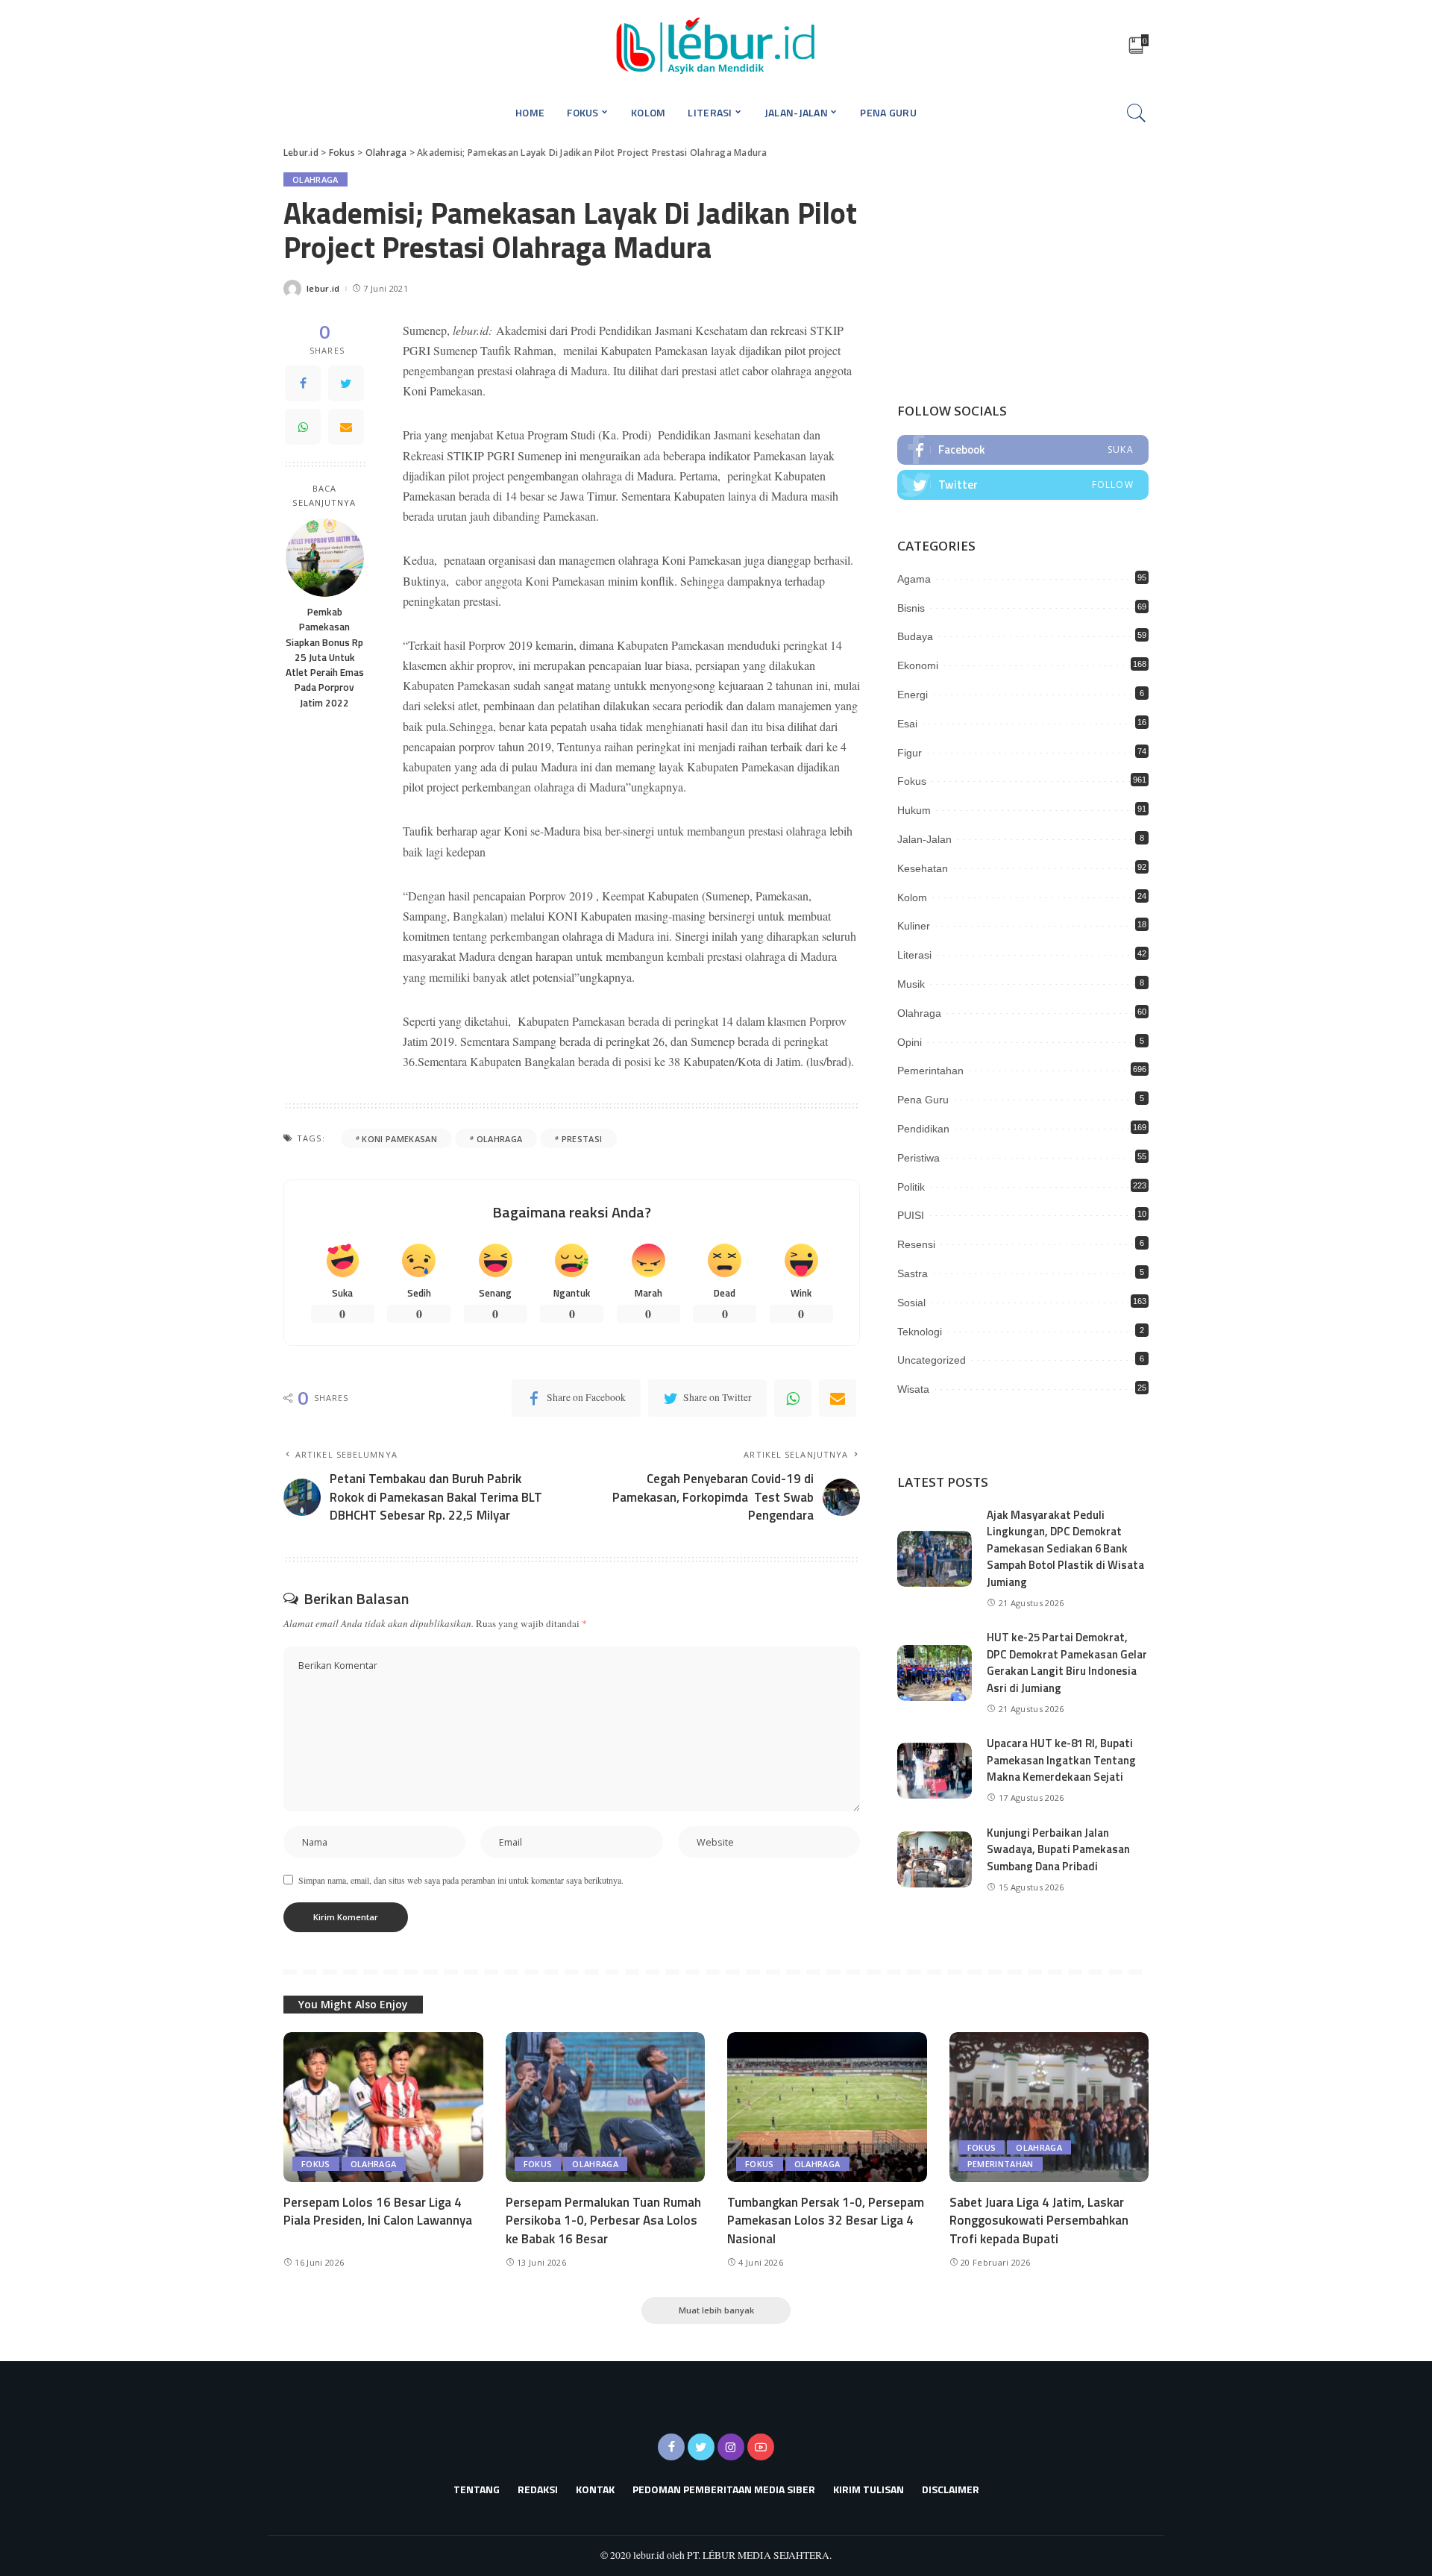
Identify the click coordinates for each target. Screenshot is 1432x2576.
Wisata (913, 1389)
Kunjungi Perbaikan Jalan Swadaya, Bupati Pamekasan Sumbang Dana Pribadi (1058, 1849)
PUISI (911, 1215)
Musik (911, 984)
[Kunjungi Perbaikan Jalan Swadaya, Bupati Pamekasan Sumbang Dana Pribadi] (935, 1859)
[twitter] (1023, 485)
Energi (913, 695)
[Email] (346, 427)
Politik (911, 1187)
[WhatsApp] (303, 427)
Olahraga (315, 179)
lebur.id (323, 288)
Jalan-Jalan (924, 839)
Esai (907, 724)
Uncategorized (932, 1360)
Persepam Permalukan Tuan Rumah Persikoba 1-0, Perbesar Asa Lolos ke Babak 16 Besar (603, 2221)
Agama (914, 579)
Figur (910, 753)
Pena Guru (923, 1100)
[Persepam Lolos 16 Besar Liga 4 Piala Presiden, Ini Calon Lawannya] (383, 2107)
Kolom (912, 897)
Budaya (915, 636)
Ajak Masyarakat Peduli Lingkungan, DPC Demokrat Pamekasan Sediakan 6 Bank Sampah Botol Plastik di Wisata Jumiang (1065, 1548)
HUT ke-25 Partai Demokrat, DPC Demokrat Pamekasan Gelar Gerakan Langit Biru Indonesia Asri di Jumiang (1067, 1663)
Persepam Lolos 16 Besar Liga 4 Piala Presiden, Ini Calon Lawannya (378, 2212)
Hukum (914, 810)
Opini (910, 1042)
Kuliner (914, 926)
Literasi (914, 955)
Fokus (912, 781)
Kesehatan (923, 868)
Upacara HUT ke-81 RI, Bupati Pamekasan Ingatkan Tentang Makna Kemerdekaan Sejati (1061, 1760)
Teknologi (920, 1332)
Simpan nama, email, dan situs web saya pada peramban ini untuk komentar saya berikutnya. (461, 1880)
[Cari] (1137, 113)
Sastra (913, 1273)
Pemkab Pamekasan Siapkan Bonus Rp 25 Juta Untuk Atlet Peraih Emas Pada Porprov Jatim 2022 (325, 657)
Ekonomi (918, 665)
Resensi (916, 1244)
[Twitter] (346, 383)
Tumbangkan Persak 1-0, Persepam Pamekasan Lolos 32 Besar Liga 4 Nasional (826, 2221)
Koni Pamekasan (399, 1139)
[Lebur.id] (716, 45)
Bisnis (911, 608)
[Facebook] (303, 383)
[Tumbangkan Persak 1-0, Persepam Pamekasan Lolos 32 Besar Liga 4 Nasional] (827, 2107)
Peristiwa (918, 1158)
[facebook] (1023, 450)
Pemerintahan (930, 1071)
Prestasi (582, 1139)
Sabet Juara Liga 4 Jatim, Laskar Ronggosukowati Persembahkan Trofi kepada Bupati (1039, 2221)
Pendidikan (923, 1129)
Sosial (911, 1303)
